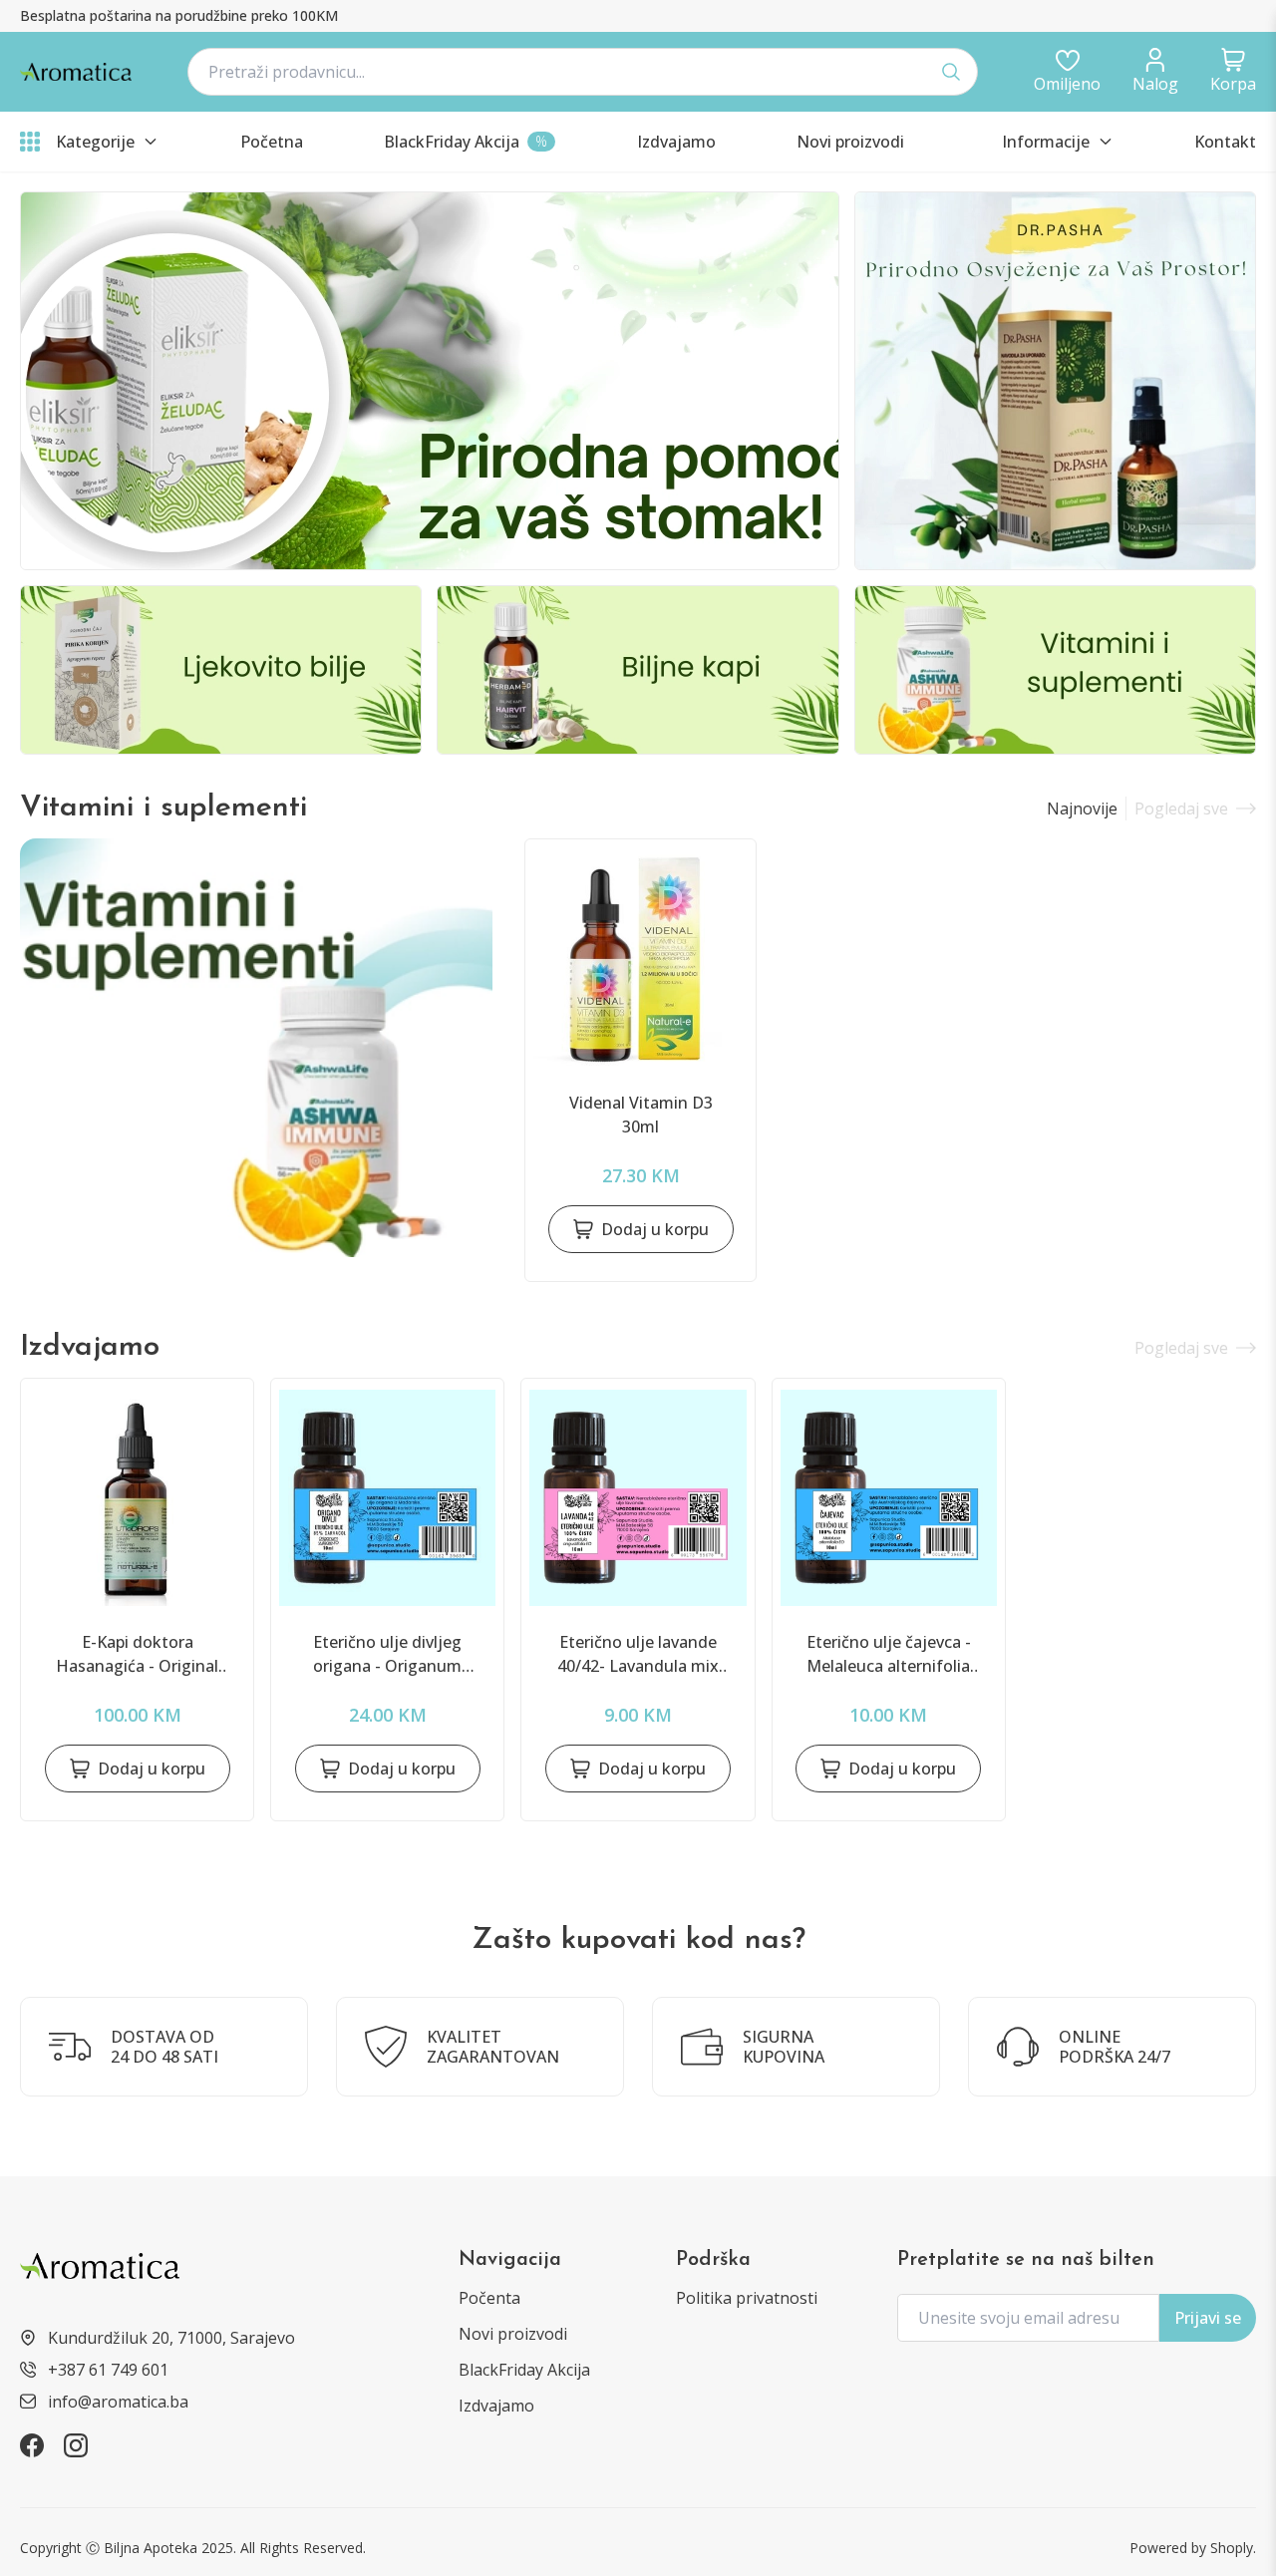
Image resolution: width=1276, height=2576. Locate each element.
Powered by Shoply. (1193, 2548)
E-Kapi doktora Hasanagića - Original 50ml (137, 1654)
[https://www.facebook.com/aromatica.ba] (32, 2445)
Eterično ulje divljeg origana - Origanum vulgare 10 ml (387, 1654)
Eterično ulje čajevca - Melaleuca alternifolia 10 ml (889, 1654)
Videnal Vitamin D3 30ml (641, 1115)
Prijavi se (1208, 2318)
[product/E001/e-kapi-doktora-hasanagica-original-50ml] (137, 1498)
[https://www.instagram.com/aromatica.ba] (76, 2445)
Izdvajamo (496, 2406)
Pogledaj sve (1181, 808)
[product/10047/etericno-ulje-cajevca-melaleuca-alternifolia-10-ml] (889, 1498)
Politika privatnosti (747, 2298)
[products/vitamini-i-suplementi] (256, 1048)
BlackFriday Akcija (524, 2370)
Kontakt (1225, 142)
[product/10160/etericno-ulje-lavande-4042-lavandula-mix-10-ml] (638, 1498)
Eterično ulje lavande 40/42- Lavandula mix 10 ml (638, 1654)
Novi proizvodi (513, 2334)
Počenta (489, 2298)
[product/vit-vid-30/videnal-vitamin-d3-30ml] (640, 959)
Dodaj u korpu (655, 1229)
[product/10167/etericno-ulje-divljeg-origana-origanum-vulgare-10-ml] (387, 1498)
